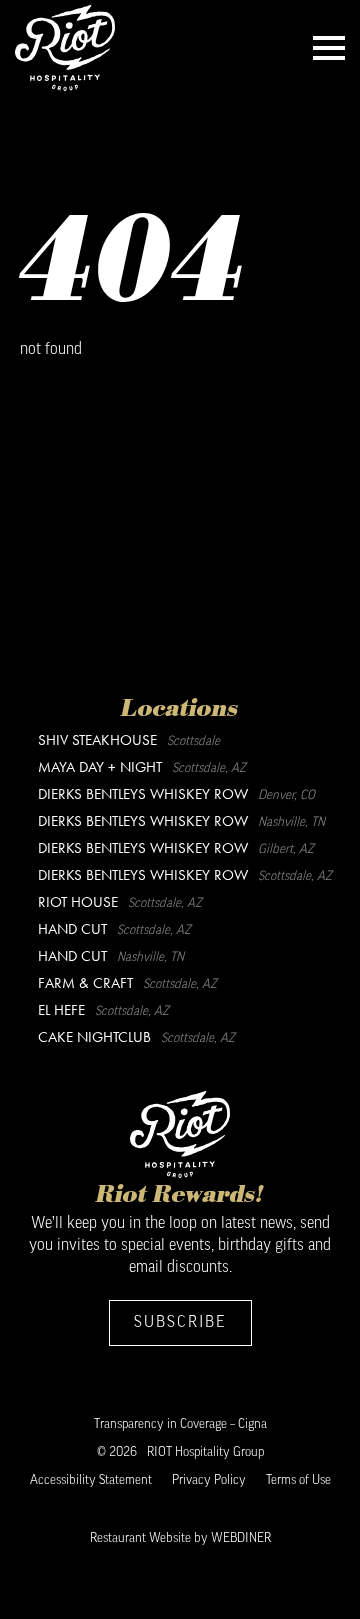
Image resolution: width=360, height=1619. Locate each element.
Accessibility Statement (91, 1480)
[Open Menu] (329, 48)
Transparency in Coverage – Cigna (180, 1424)
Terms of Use (298, 1480)
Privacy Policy (209, 1480)
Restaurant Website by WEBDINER (180, 1538)
